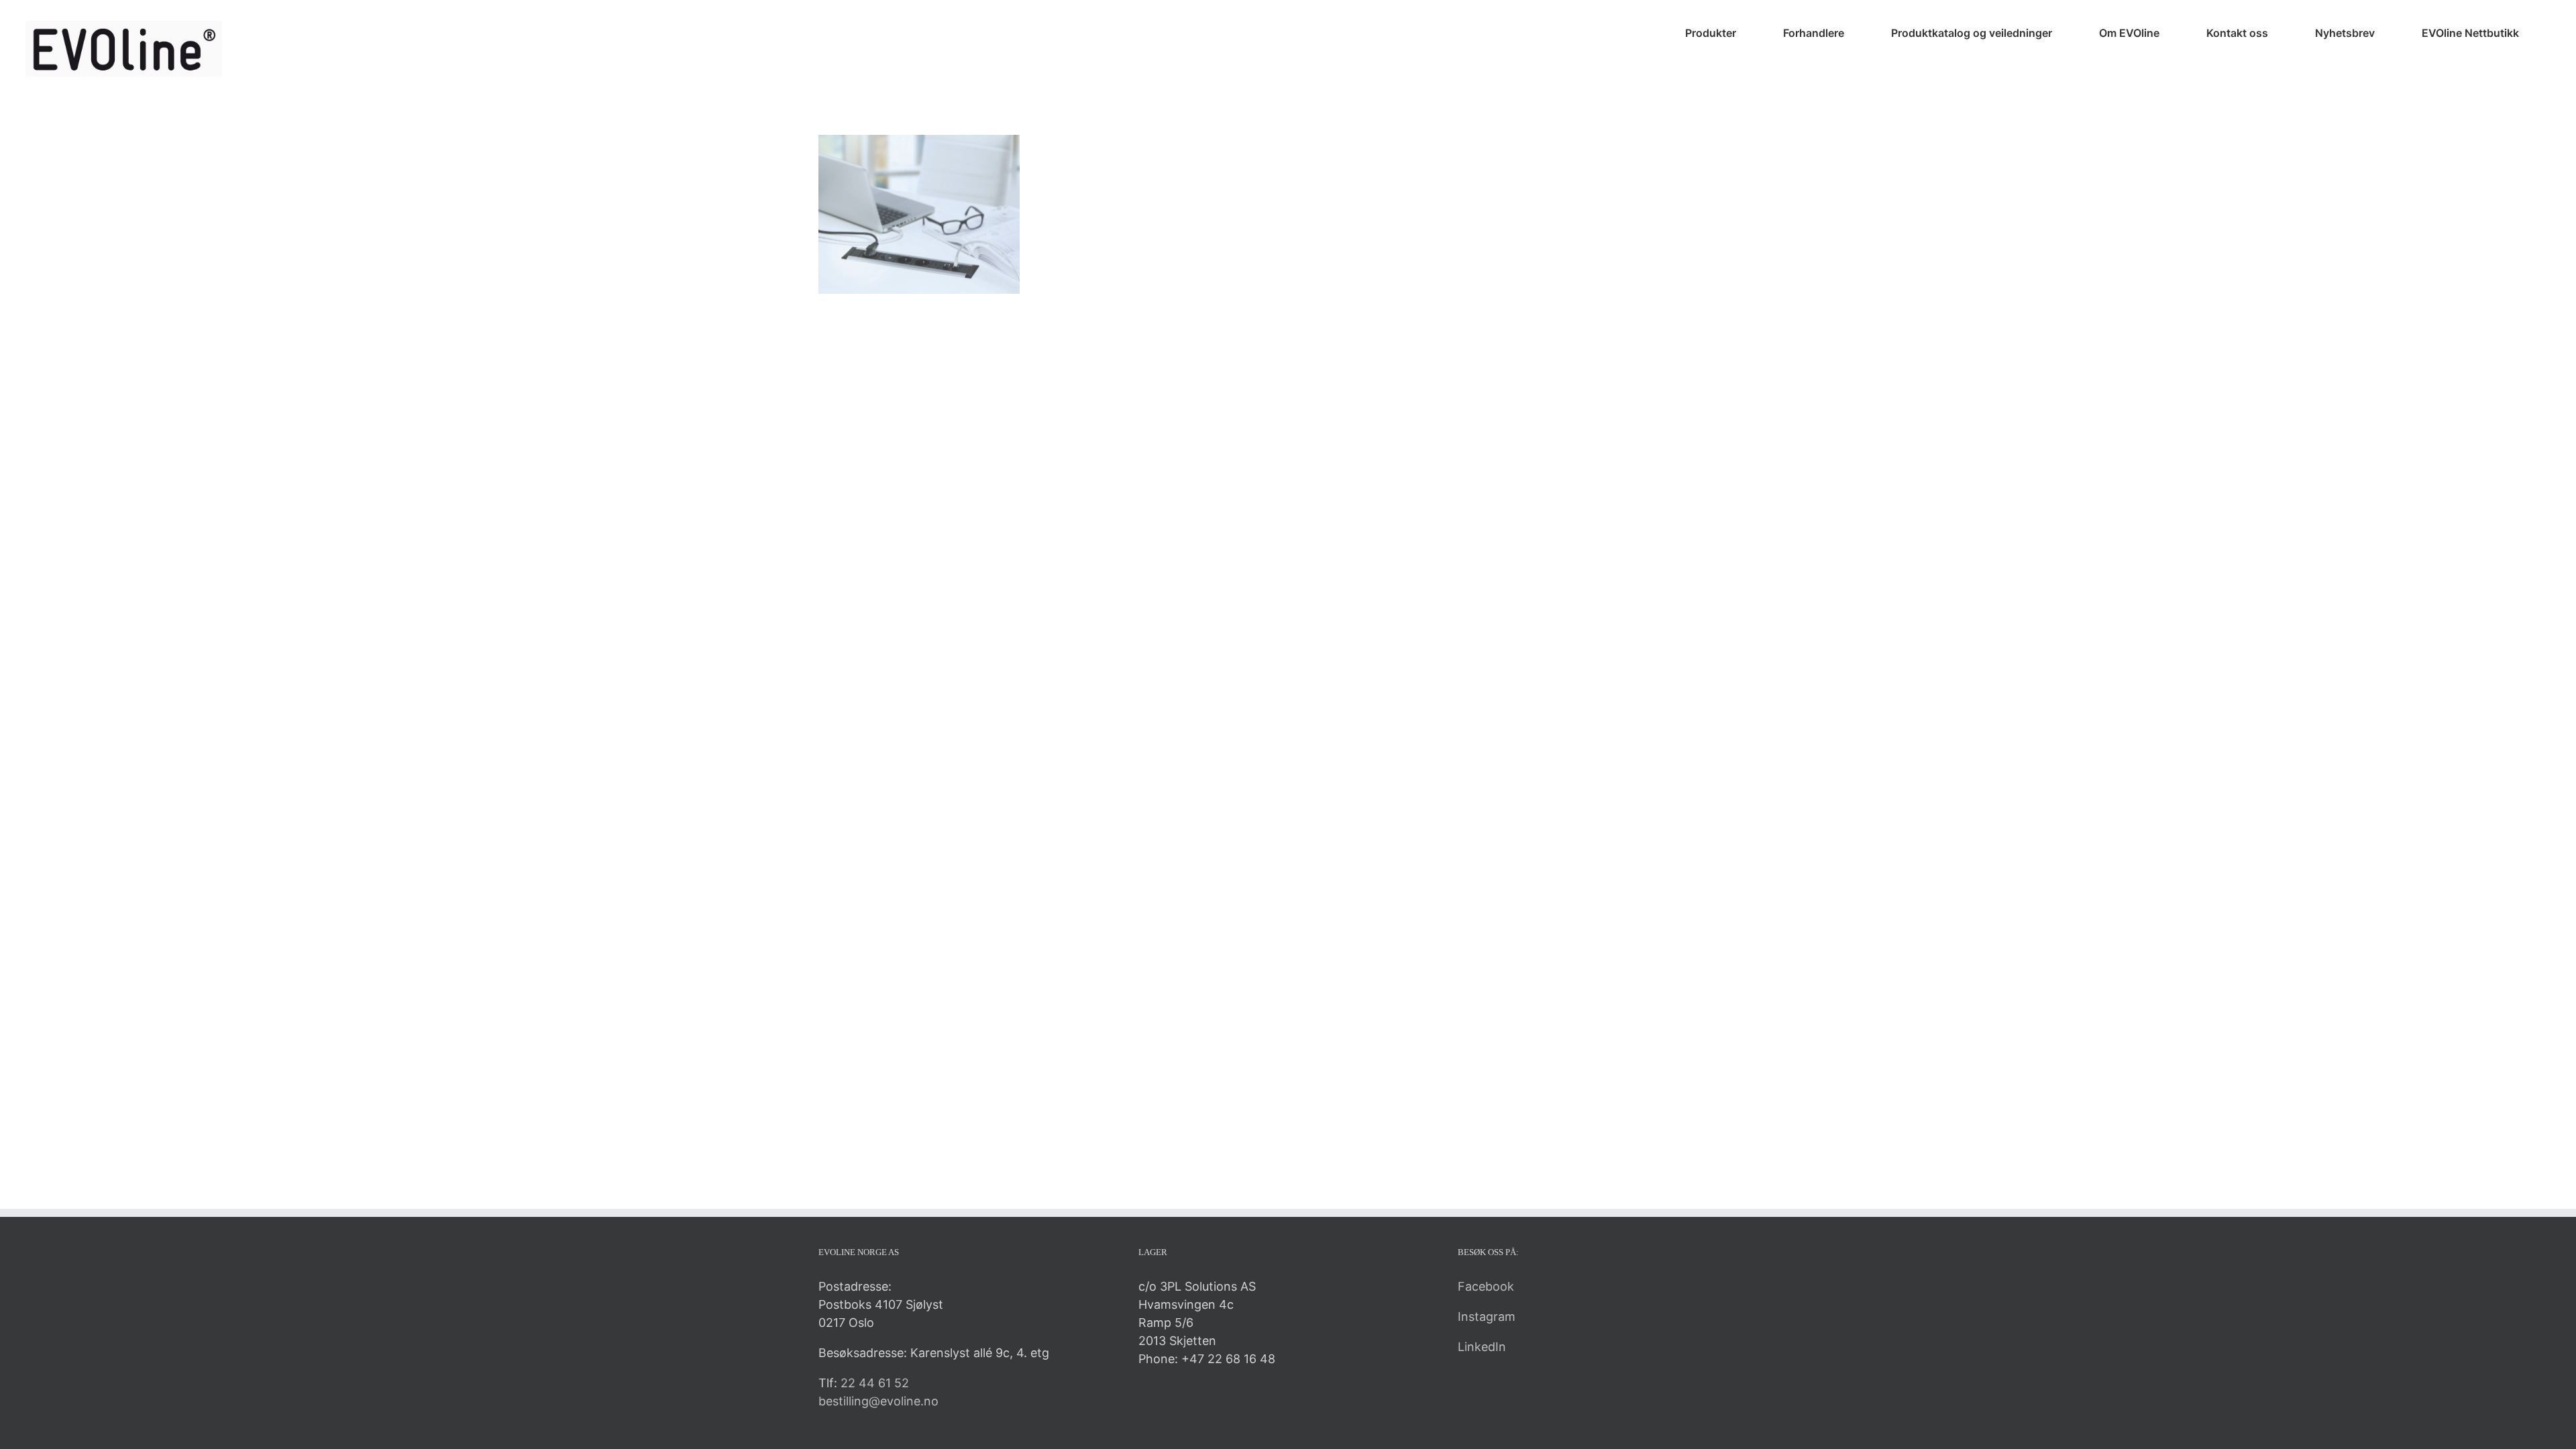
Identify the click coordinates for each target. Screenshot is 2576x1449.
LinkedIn (1482, 1347)
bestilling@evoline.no (878, 1401)
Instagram (1487, 1317)
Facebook (1486, 1286)
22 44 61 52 (875, 1383)
